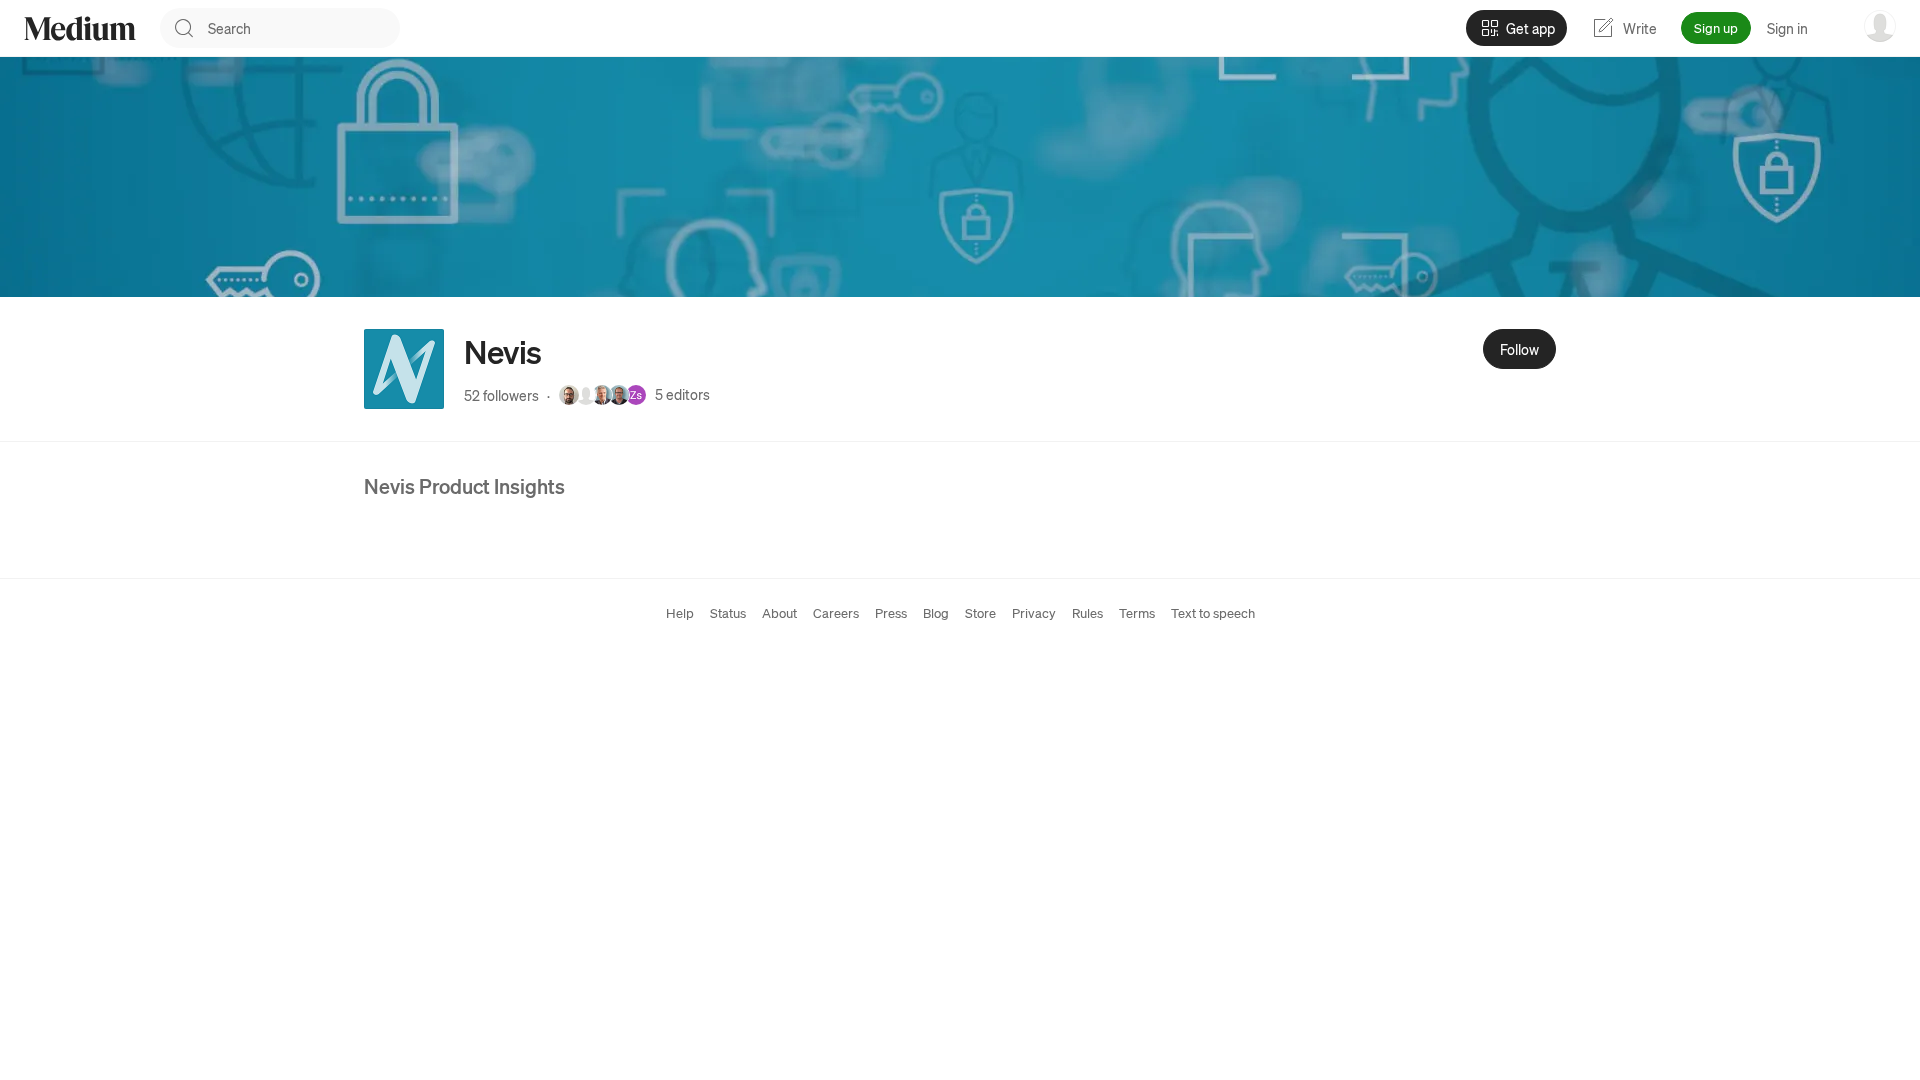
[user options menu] (1880, 26)
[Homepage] (80, 28)
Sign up (1716, 27)
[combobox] (304, 28)
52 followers (501, 395)
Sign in (1787, 28)
